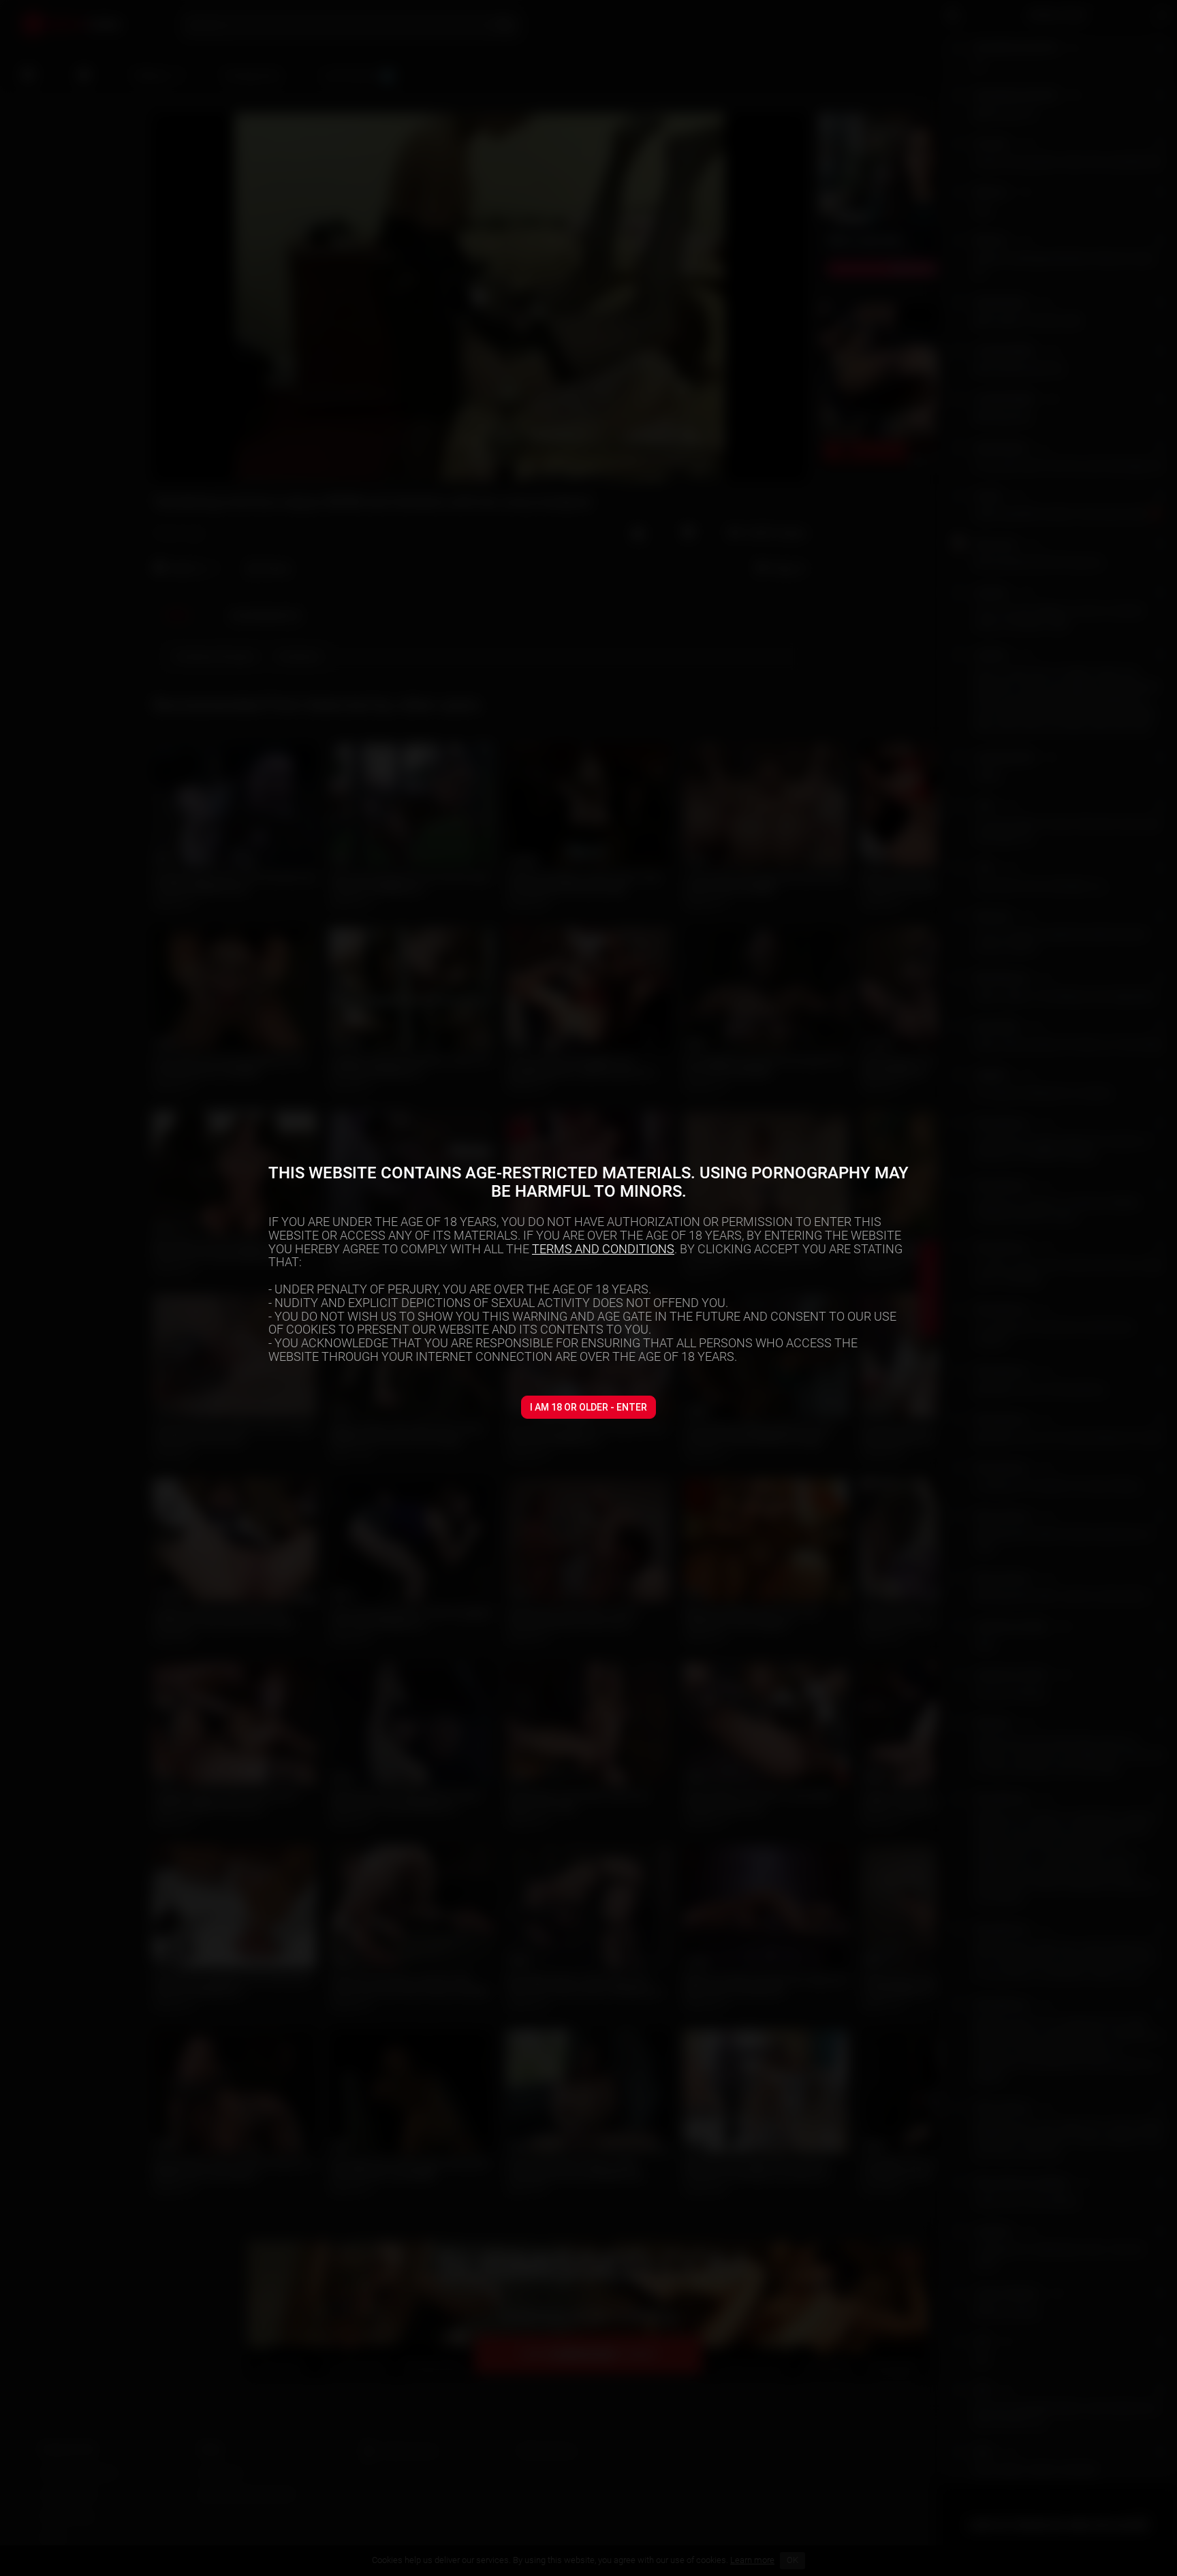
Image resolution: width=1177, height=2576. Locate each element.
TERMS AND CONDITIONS (603, 1249)
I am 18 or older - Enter (588, 1407)
